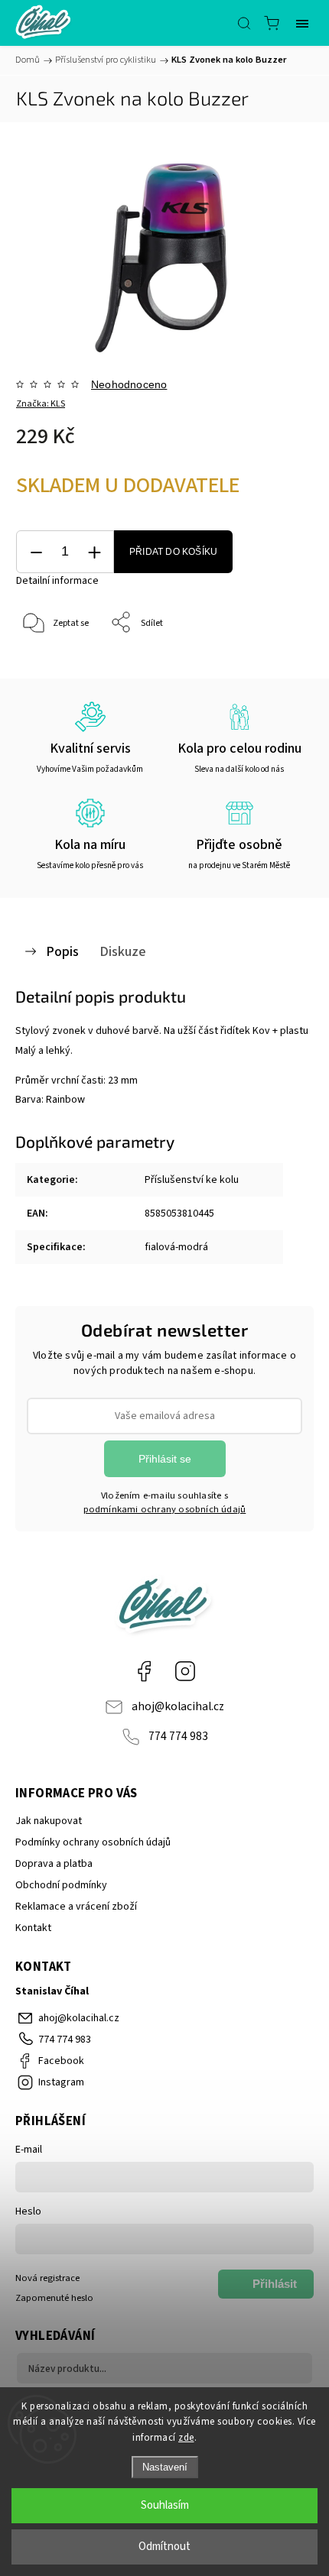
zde (186, 2438)
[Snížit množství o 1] (36, 552)
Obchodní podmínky (61, 1885)
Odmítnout (164, 2547)
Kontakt (33, 1928)
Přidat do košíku (173, 552)
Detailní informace (57, 581)
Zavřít (280, 662)
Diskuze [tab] (123, 951)
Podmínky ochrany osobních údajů (93, 1842)
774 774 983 (178, 1736)
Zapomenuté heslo (54, 2298)
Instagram (185, 1671)
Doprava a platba (54, 1864)
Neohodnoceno (129, 384)
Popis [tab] (62, 951)
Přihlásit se (165, 1459)
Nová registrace (47, 2278)
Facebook (144, 1671)
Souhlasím (165, 2505)
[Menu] (302, 23)
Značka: (41, 404)
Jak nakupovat (49, 1821)
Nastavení (165, 2467)
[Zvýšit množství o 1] (94, 552)
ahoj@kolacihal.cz (178, 1706)
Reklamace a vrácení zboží (76, 1907)
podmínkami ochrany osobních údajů (165, 1509)
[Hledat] (244, 23)
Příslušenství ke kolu (192, 1180)
